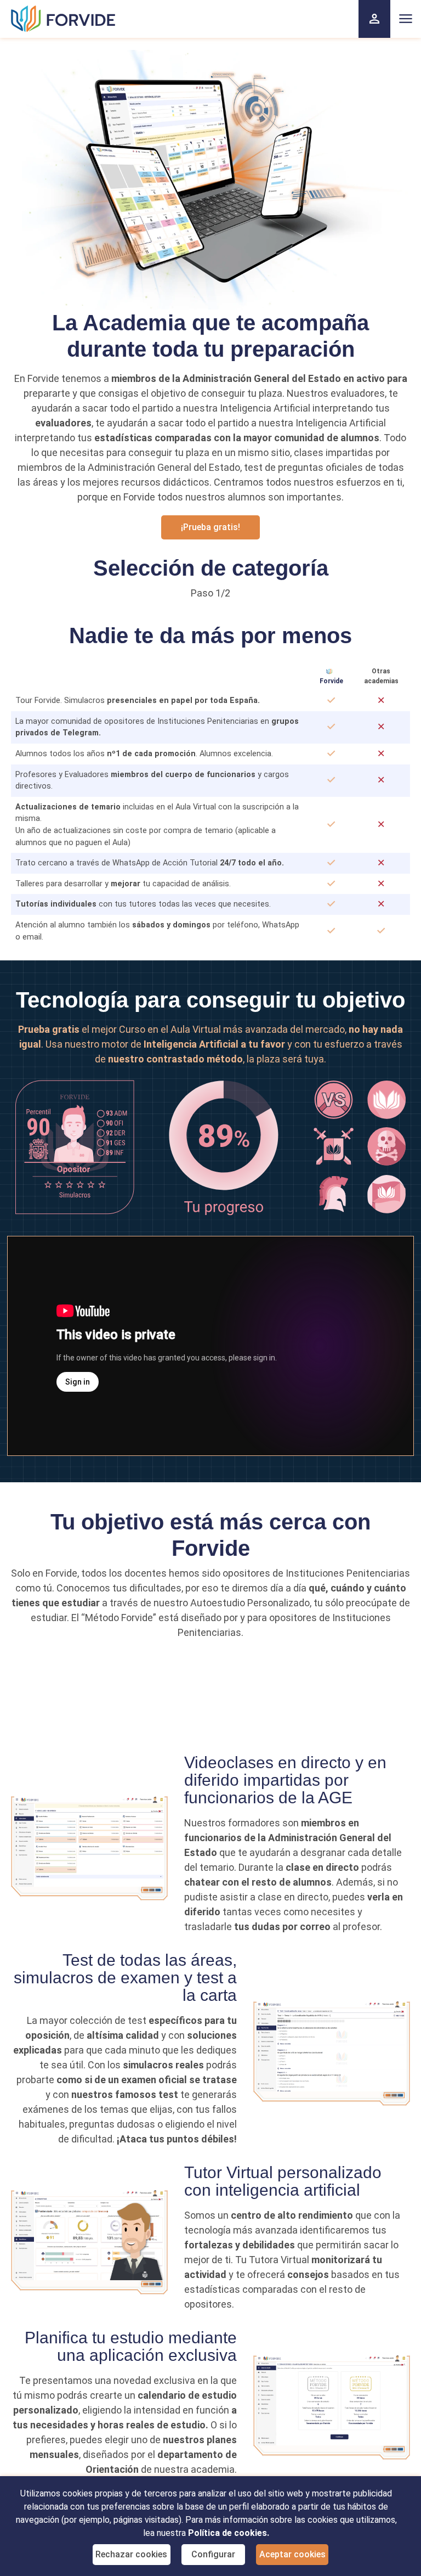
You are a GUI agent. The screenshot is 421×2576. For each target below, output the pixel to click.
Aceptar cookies (292, 2554)
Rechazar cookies (131, 2554)
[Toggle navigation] (406, 19)
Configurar (213, 2554)
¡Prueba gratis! (210, 527)
